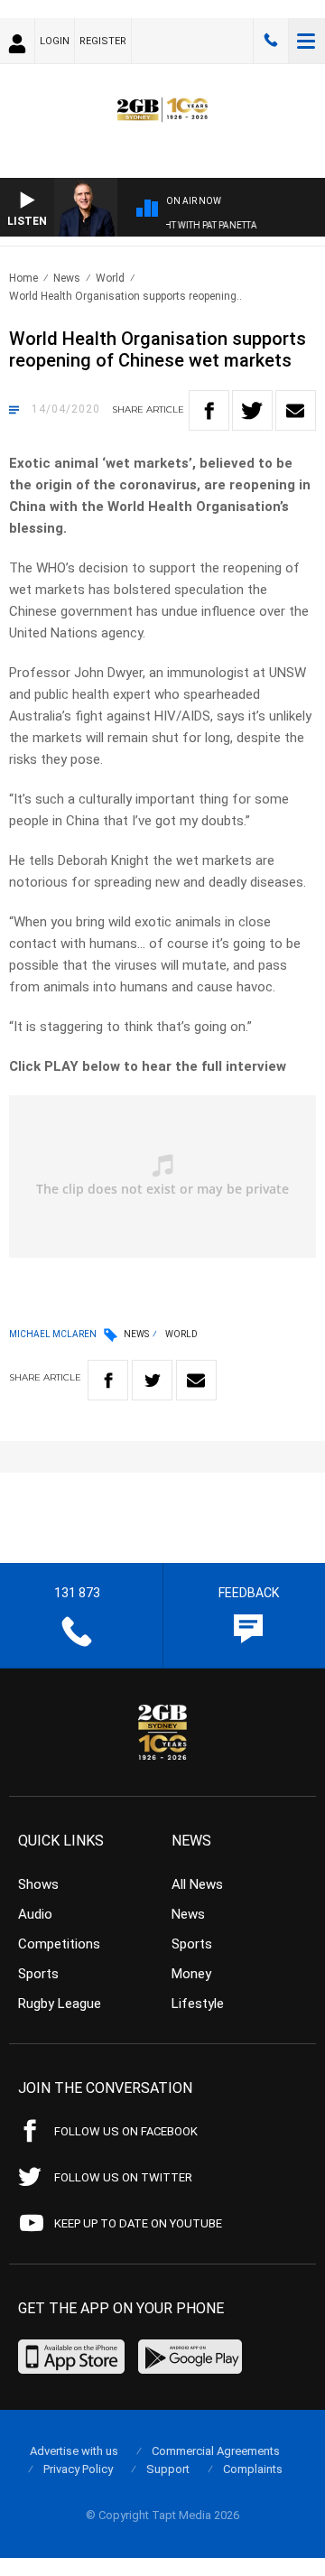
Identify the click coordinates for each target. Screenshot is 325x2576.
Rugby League (60, 2004)
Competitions (59, 1944)
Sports (38, 1974)
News (67, 278)
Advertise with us (74, 2451)
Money (191, 1974)
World (110, 278)
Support (168, 2469)
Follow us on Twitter (123, 2177)
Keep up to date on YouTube (138, 2223)
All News (197, 1884)
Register (103, 41)
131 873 (271, 41)
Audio (35, 1914)
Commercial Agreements (216, 2451)
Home (23, 278)
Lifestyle (198, 2004)
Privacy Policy (78, 2469)
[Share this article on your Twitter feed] (252, 410)
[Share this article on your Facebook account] (209, 410)
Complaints (253, 2469)
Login (55, 41)
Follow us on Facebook (126, 2131)
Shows (38, 1884)
